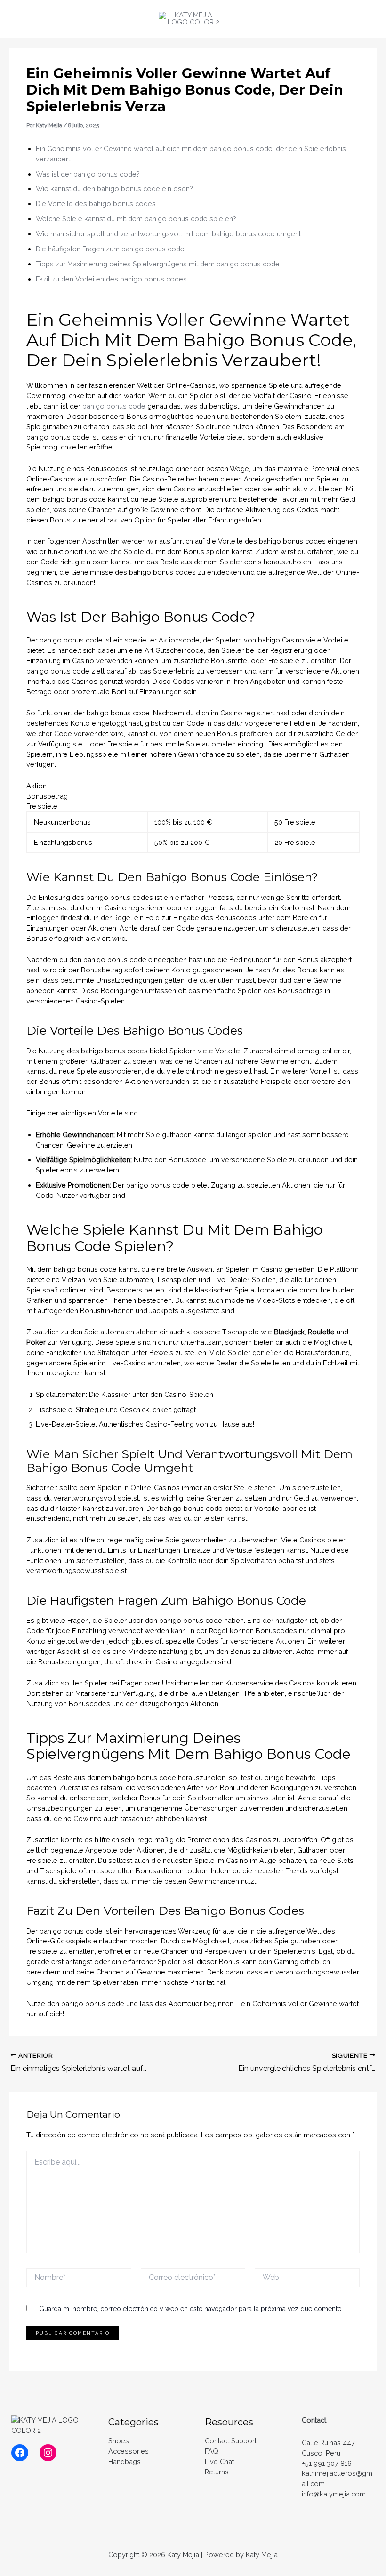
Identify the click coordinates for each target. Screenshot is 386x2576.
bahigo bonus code (114, 406)
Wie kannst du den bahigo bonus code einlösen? (114, 189)
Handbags (125, 2461)
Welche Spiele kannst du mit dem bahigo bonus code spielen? (136, 219)
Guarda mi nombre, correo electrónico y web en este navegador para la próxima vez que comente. (191, 2309)
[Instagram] (48, 2453)
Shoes (119, 2441)
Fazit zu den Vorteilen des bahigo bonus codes (111, 279)
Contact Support (231, 2441)
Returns (217, 2472)
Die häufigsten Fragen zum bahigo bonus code (110, 249)
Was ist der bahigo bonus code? (88, 174)
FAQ (212, 2451)
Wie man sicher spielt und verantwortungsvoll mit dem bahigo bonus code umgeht (168, 234)
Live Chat (219, 2461)
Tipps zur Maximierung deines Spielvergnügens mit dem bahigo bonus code (158, 264)
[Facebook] (20, 2453)
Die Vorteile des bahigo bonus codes (96, 204)
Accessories (129, 2451)
